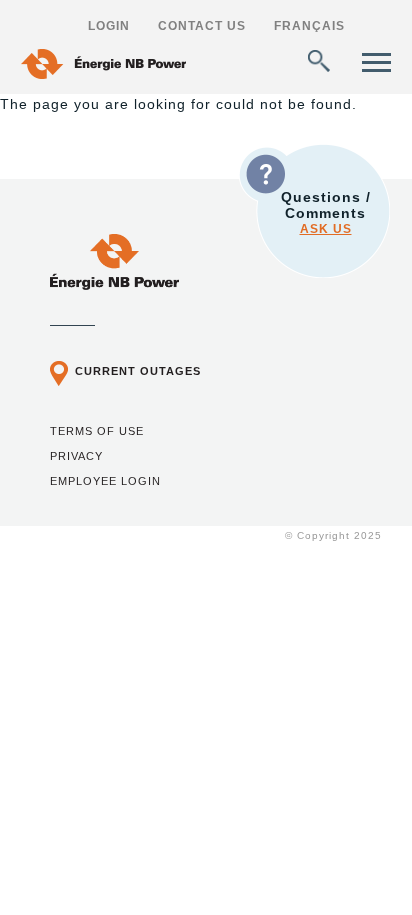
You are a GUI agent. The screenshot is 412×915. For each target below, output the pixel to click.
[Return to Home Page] (114, 285)
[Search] (319, 61)
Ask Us (326, 229)
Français (309, 26)
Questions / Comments (326, 212)
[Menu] (376, 62)
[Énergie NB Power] (103, 66)
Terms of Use (97, 431)
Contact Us (202, 26)
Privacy (76, 456)
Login (109, 26)
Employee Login (105, 481)
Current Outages (138, 371)
